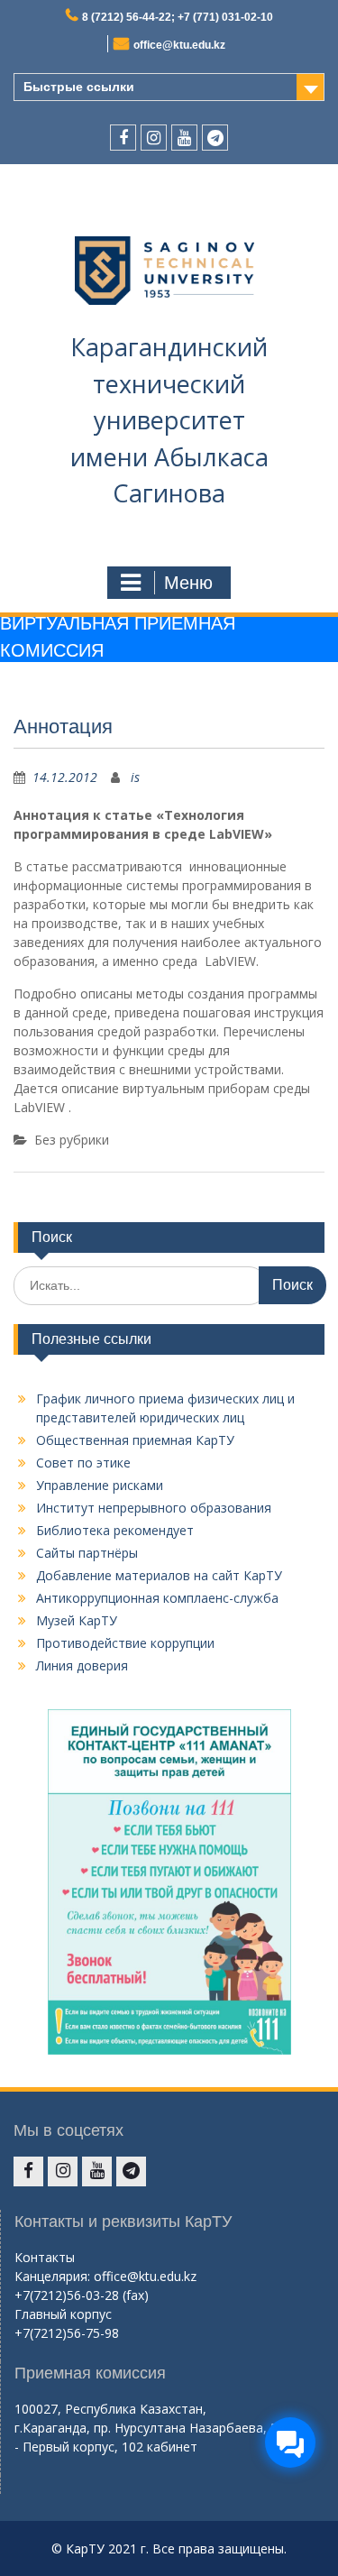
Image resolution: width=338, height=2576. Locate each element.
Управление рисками (100, 1485)
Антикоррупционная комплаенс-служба (157, 1598)
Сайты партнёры (87, 1553)
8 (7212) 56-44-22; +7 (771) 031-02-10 (178, 17)
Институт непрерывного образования (154, 1508)
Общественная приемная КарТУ (135, 1440)
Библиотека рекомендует (115, 1530)
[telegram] (215, 138)
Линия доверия (82, 1665)
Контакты (45, 2257)
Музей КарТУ (77, 1620)
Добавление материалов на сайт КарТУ (159, 1575)
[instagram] (154, 138)
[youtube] (184, 138)
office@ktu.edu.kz (179, 45)
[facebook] (123, 138)
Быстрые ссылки (79, 87)
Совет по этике (83, 1463)
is (135, 777)
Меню (188, 583)
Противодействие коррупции (125, 1643)
